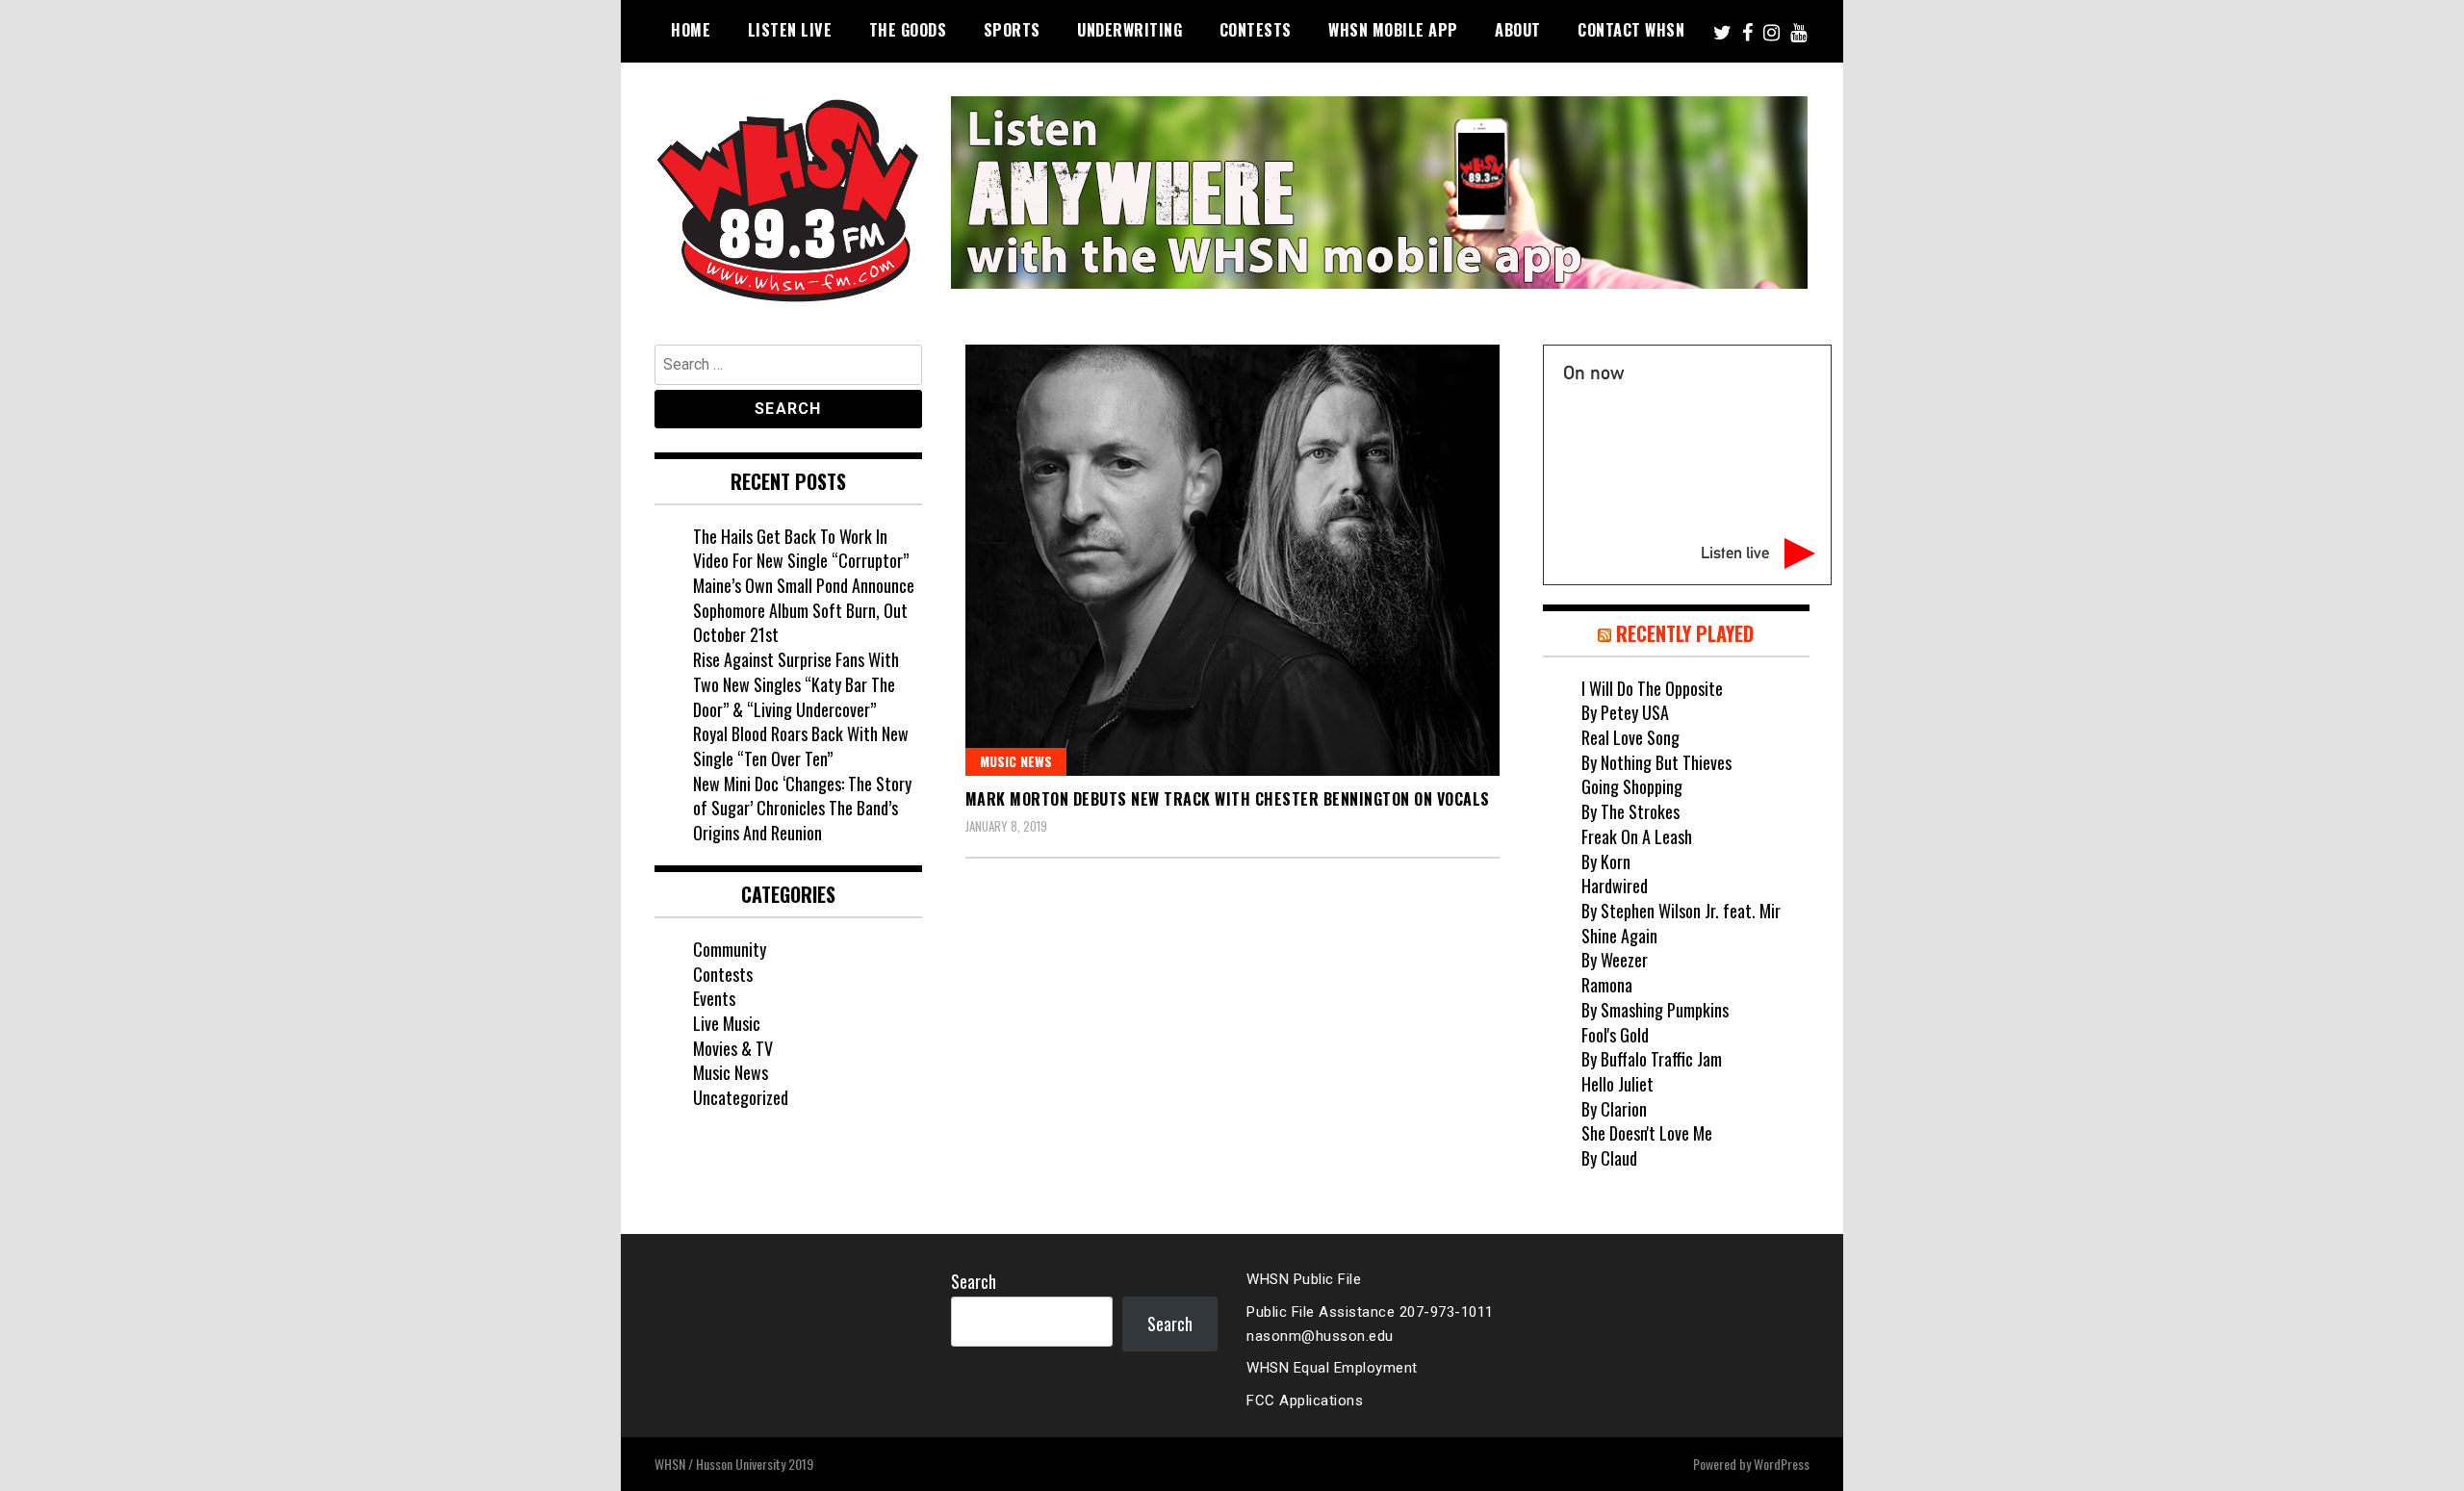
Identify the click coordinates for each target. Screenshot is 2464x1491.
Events (714, 998)
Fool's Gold (1615, 1035)
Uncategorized (741, 1097)
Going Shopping (1632, 786)
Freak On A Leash (1637, 836)
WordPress (1782, 1464)
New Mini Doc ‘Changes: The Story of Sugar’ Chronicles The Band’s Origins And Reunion (802, 808)
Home (691, 30)
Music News (1016, 761)
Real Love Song (1630, 737)
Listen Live (790, 30)
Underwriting (1129, 30)
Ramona (1607, 985)
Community (730, 949)
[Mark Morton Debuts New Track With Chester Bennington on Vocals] (1232, 561)
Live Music (727, 1023)
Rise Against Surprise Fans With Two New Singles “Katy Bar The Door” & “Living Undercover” (796, 684)
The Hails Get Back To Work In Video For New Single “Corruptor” (801, 549)
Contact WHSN (1631, 30)
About (1518, 30)
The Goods (908, 30)
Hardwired (1615, 886)
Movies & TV (733, 1048)
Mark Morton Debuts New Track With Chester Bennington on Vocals (1228, 799)
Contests (1256, 30)
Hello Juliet (1617, 1084)
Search (974, 1281)
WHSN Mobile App (1393, 30)
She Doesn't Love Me (1647, 1133)
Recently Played (1685, 633)
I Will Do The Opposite (1652, 688)
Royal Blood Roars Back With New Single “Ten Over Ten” (801, 746)
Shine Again (1619, 936)
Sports (1012, 30)
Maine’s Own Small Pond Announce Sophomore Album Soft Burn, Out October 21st (804, 610)
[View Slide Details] (1379, 193)
